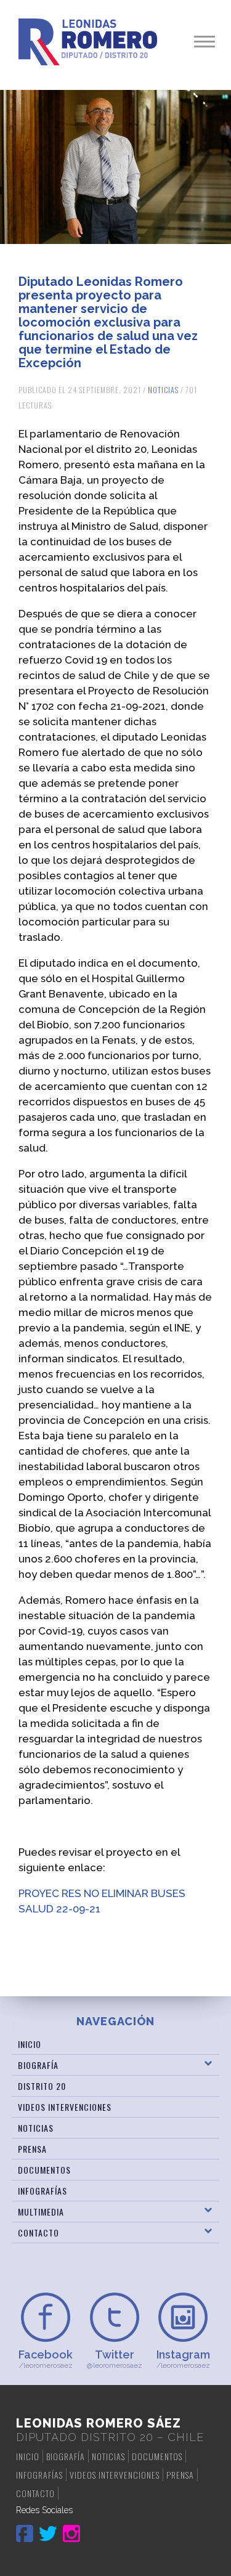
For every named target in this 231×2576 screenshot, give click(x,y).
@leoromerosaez (115, 2359)
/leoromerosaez (46, 2359)
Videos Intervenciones (65, 2107)
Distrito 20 (42, 2086)
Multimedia (41, 2212)
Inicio (30, 2044)
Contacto (38, 2233)
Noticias (163, 390)
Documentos (44, 2170)
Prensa (32, 2149)
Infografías (43, 2191)
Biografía (38, 2065)
